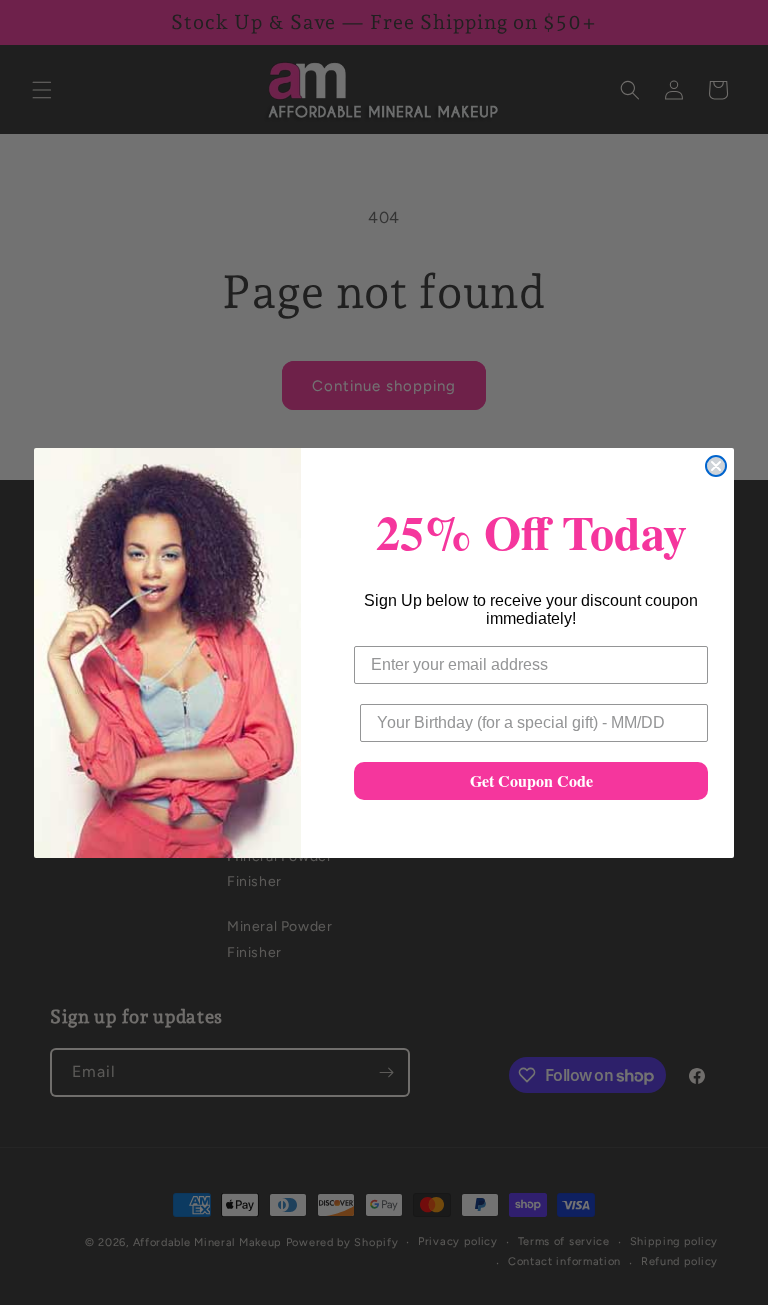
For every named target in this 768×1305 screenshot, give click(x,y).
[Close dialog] (716, 466)
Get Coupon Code (531, 780)
